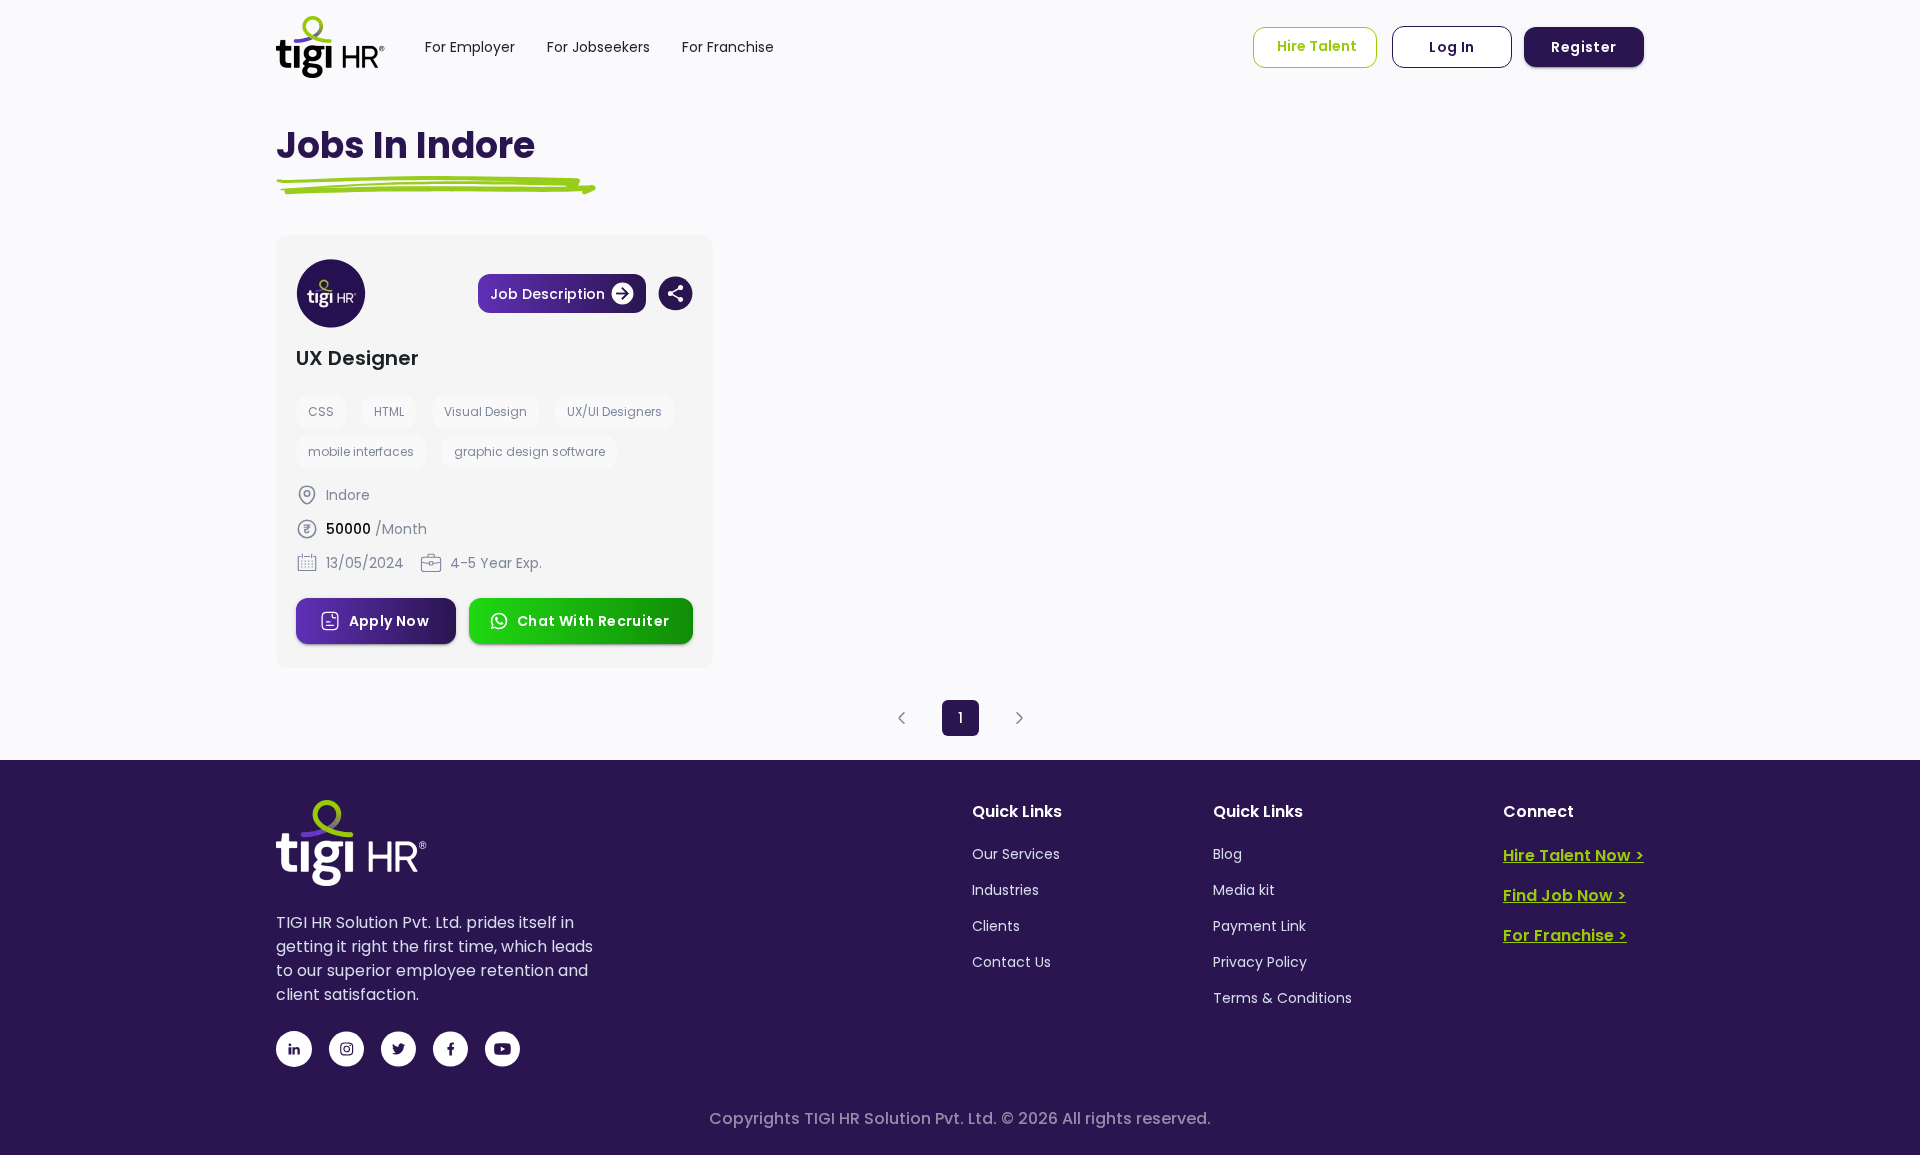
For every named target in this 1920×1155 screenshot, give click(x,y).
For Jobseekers (598, 47)
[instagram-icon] (346, 1049)
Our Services (1016, 854)
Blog (1227, 854)
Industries (1005, 890)
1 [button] (960, 718)
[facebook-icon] (450, 1049)
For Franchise (728, 47)
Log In (1451, 47)
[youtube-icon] (502, 1049)
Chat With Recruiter (593, 621)
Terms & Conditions (1282, 998)
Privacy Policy (1260, 962)
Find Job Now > (1564, 895)
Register (1583, 47)
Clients (996, 926)
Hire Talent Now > (1573, 855)
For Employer (470, 47)
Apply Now (389, 621)
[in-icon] (294, 1049)
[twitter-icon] (398, 1049)
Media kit (1244, 890)
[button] (902, 718)
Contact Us (1011, 962)
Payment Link (1259, 926)
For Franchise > (1565, 935)
